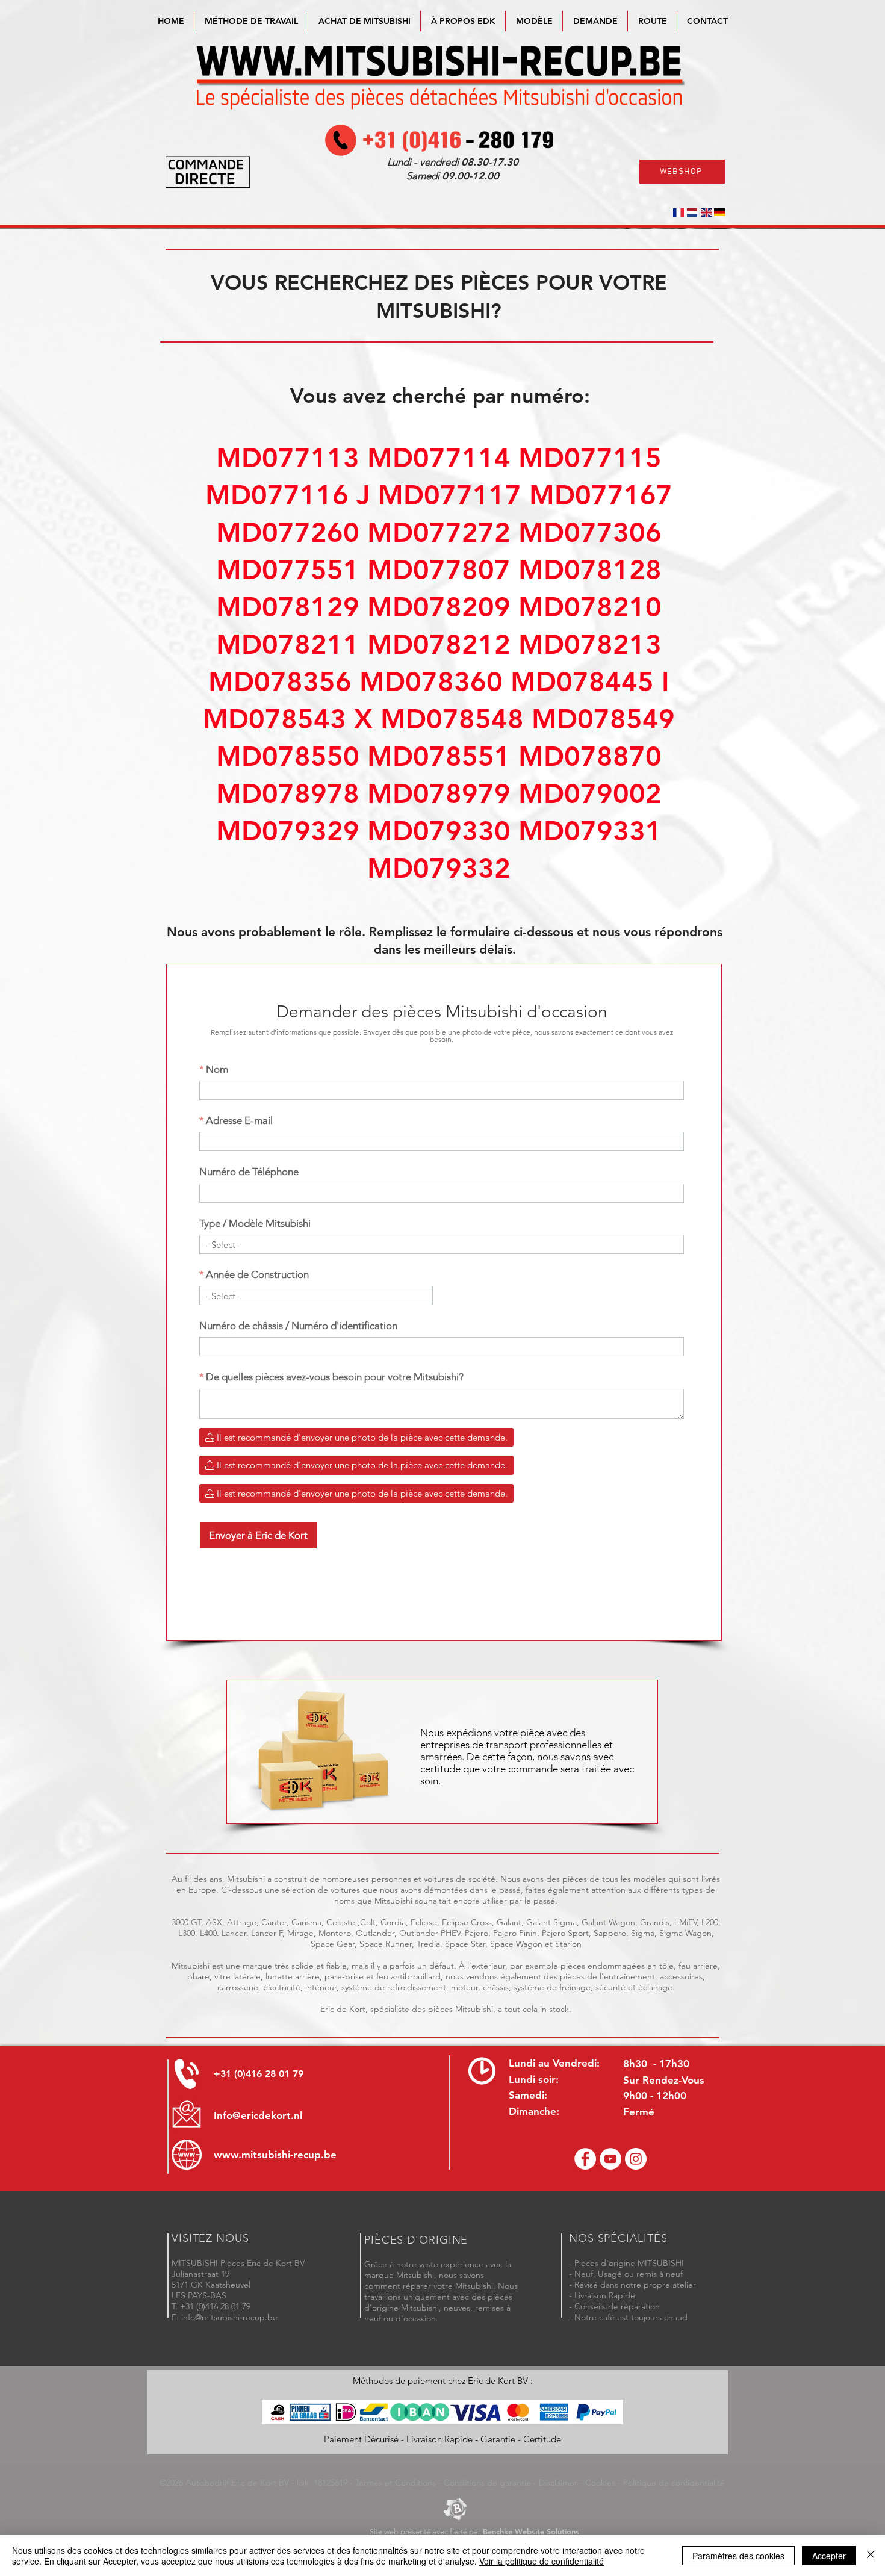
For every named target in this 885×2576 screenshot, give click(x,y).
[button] (534, 21)
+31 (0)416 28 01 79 (259, 2074)
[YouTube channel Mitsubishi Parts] (610, 2159)
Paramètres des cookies (738, 2556)
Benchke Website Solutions (531, 2531)
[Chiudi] (871, 2556)
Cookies (600, 2483)
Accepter (829, 2556)
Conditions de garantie (487, 2483)
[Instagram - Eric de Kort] (636, 2159)
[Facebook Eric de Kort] (585, 2159)
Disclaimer (558, 2483)
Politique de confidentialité (674, 2483)
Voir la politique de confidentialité (542, 2561)
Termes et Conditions (396, 2483)
